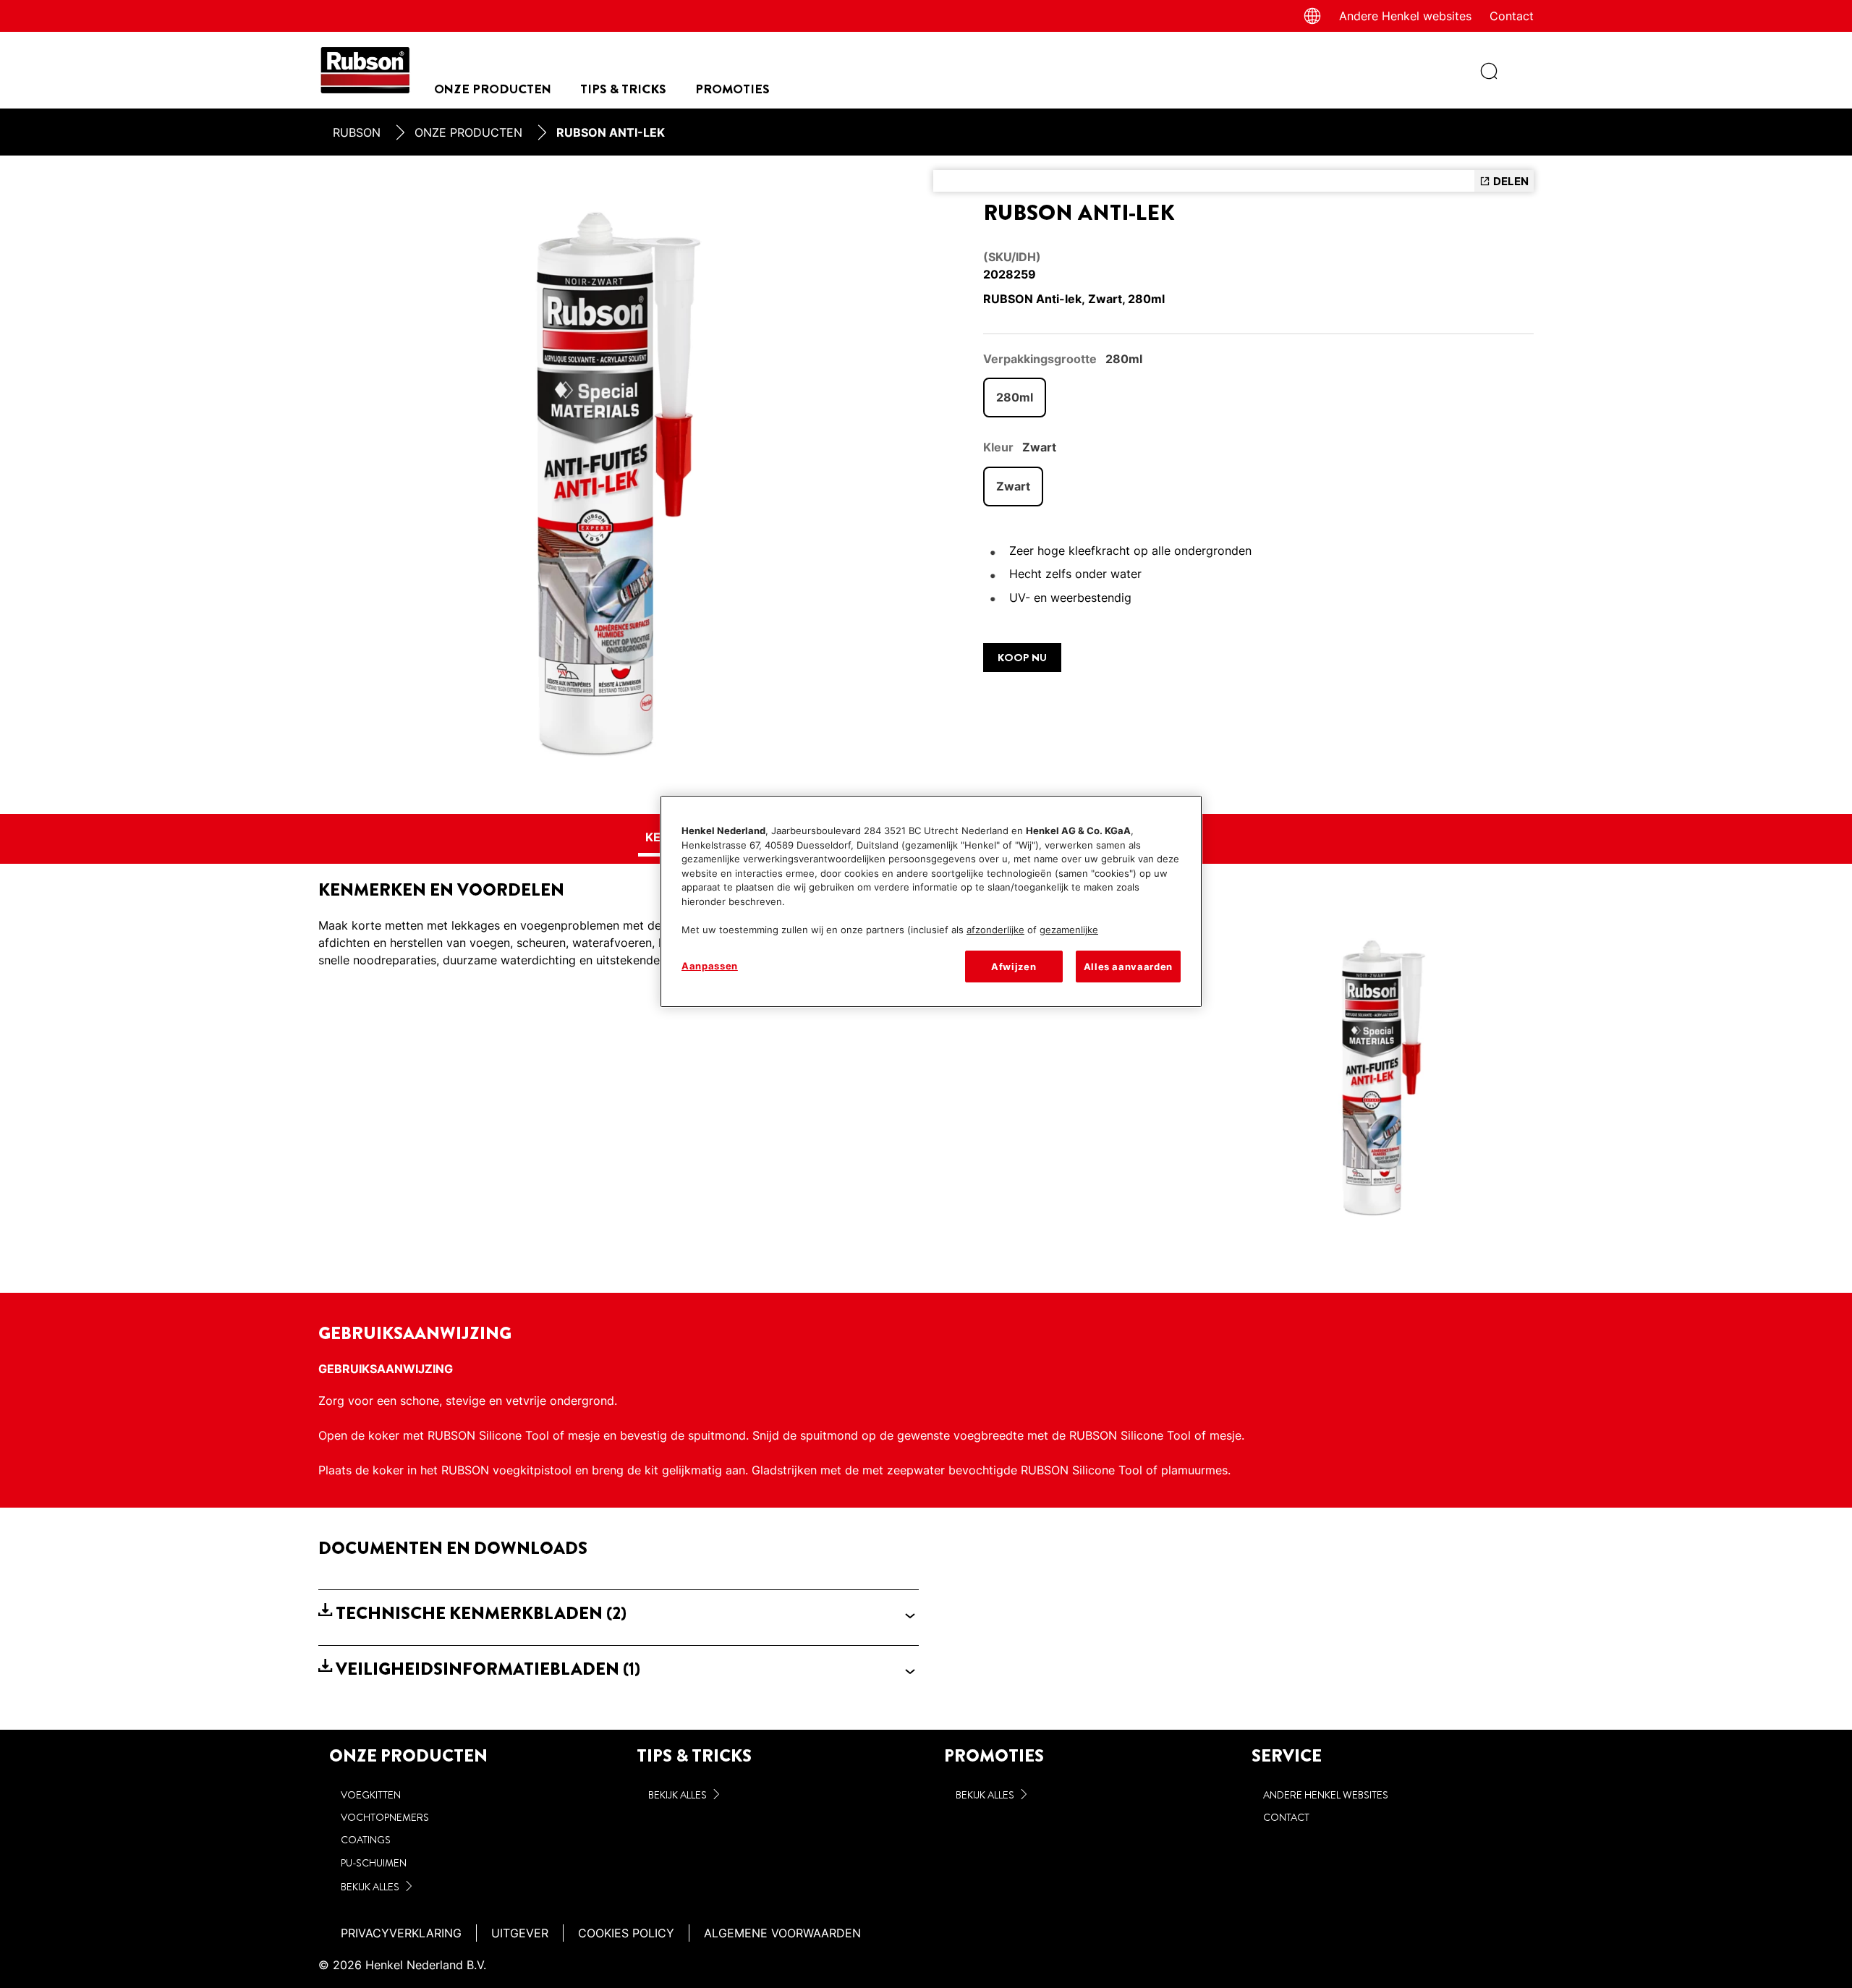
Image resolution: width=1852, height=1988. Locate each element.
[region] (931, 901)
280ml (1015, 397)
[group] (619, 485)
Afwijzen (1014, 967)
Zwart (1013, 486)
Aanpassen (710, 966)
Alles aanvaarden (1128, 967)
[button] (619, 1614)
